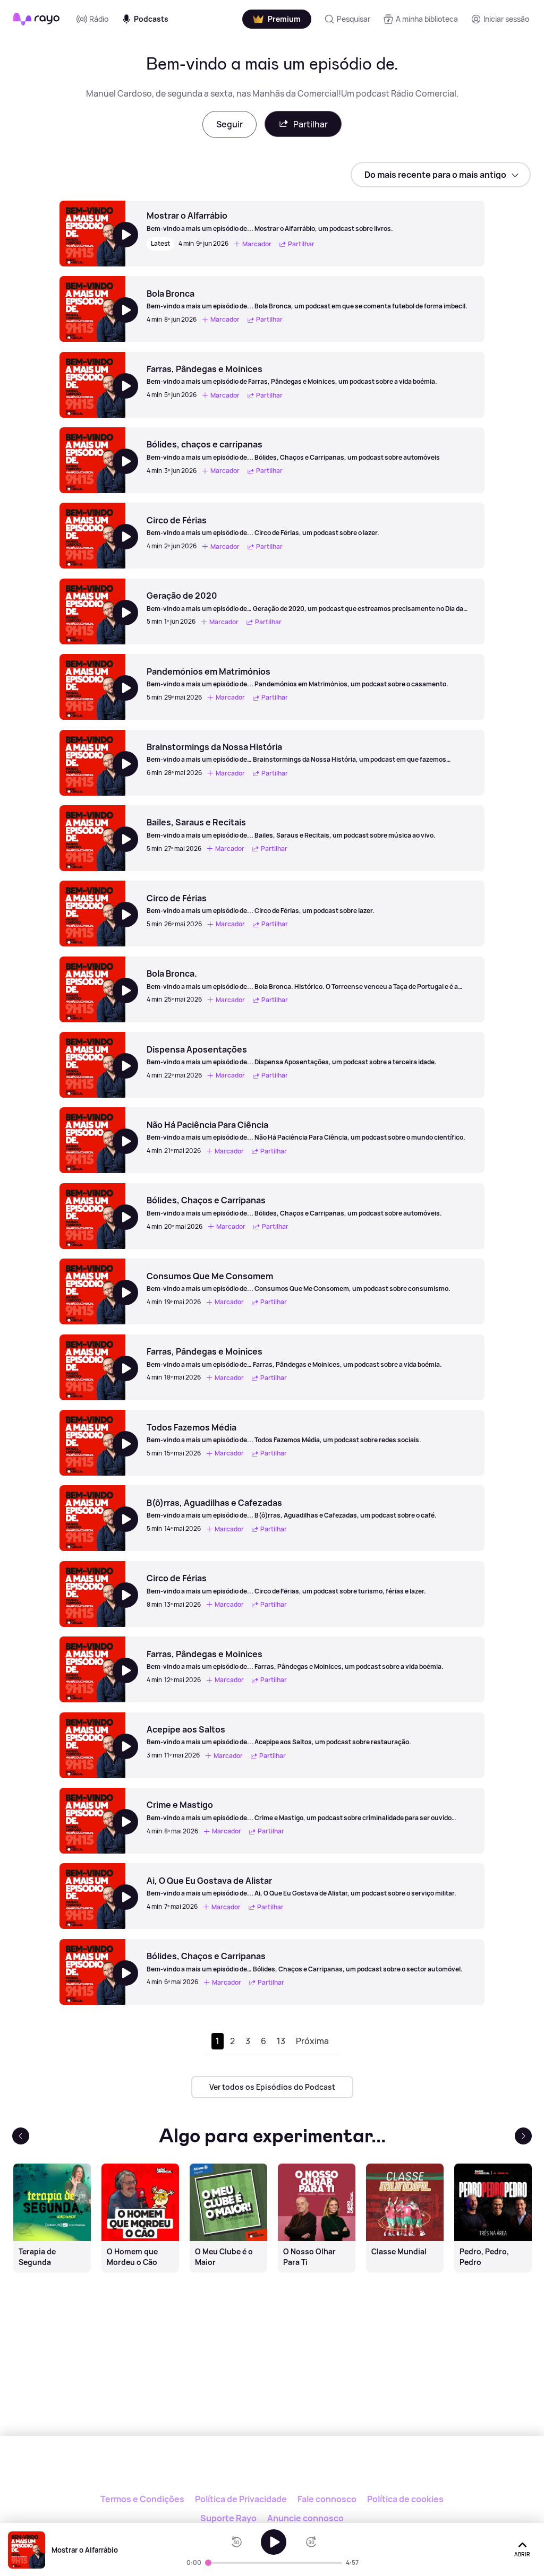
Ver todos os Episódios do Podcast (272, 2087)
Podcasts (151, 19)
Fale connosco (327, 2499)
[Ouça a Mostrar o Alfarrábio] (274, 2542)
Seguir (229, 124)
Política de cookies (405, 2499)
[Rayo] (272, 2472)
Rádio (99, 19)
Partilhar (311, 124)
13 (281, 2041)
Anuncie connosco (305, 2518)
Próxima (312, 2041)
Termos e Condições (142, 2499)
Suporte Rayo (228, 2518)
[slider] (208, 2563)
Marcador (257, 244)
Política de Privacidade (241, 2499)
